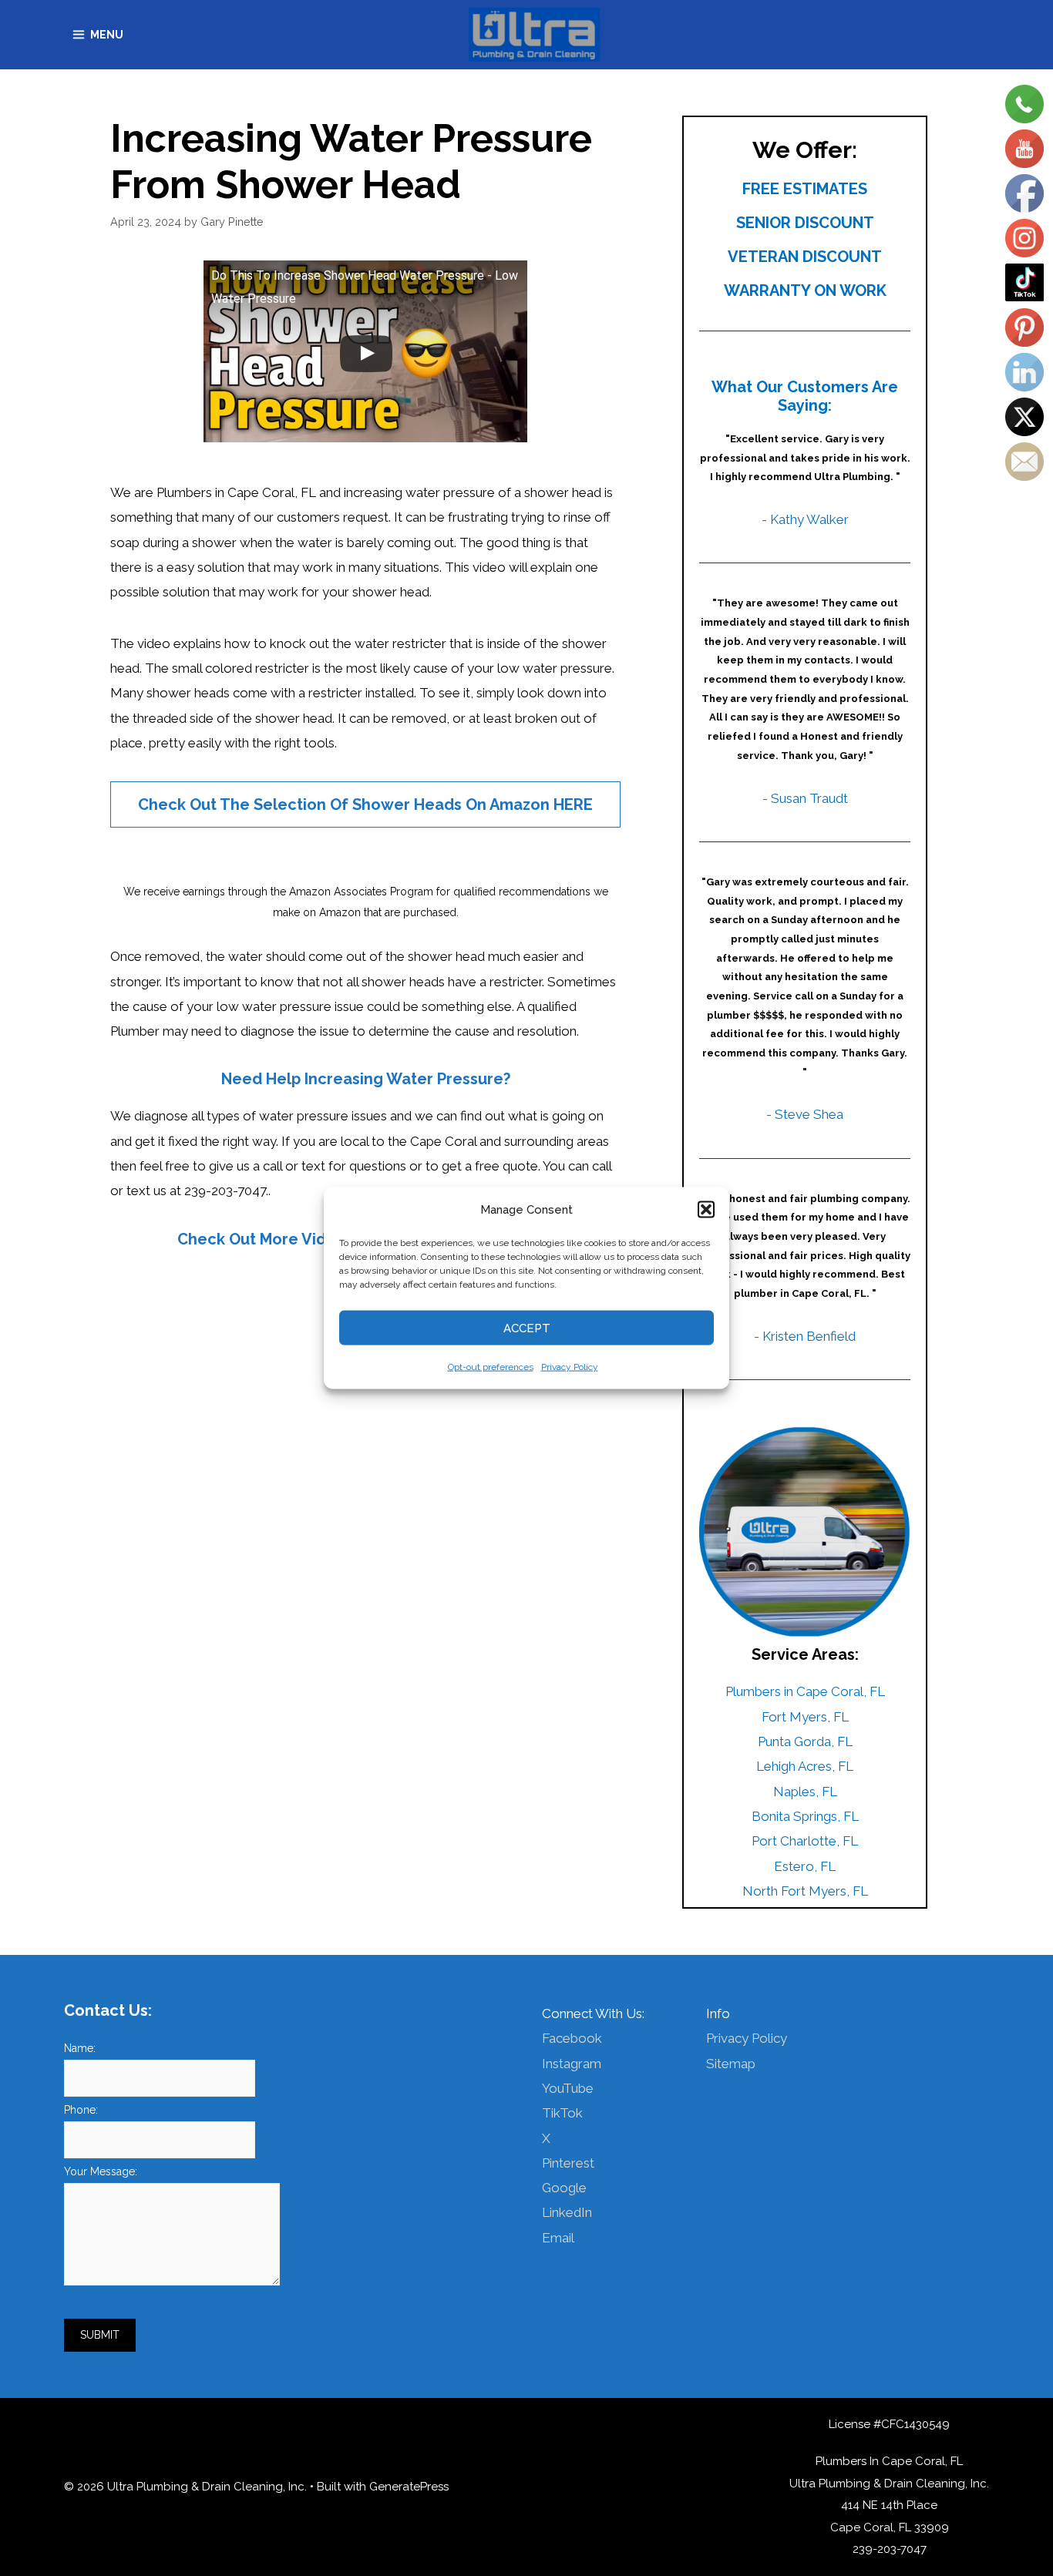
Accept (527, 1328)
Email (558, 2238)
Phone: (81, 2110)
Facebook (572, 2038)
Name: (80, 2048)
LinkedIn (567, 2212)
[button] (706, 1209)
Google (564, 2188)
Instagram (572, 2064)
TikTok (562, 2113)
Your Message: (101, 2171)
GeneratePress (409, 2487)
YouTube (568, 2088)
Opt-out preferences (491, 1367)
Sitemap (731, 2064)
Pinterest (568, 2163)
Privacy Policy (570, 1367)
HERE (573, 804)
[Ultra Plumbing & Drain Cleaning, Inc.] (534, 35)
